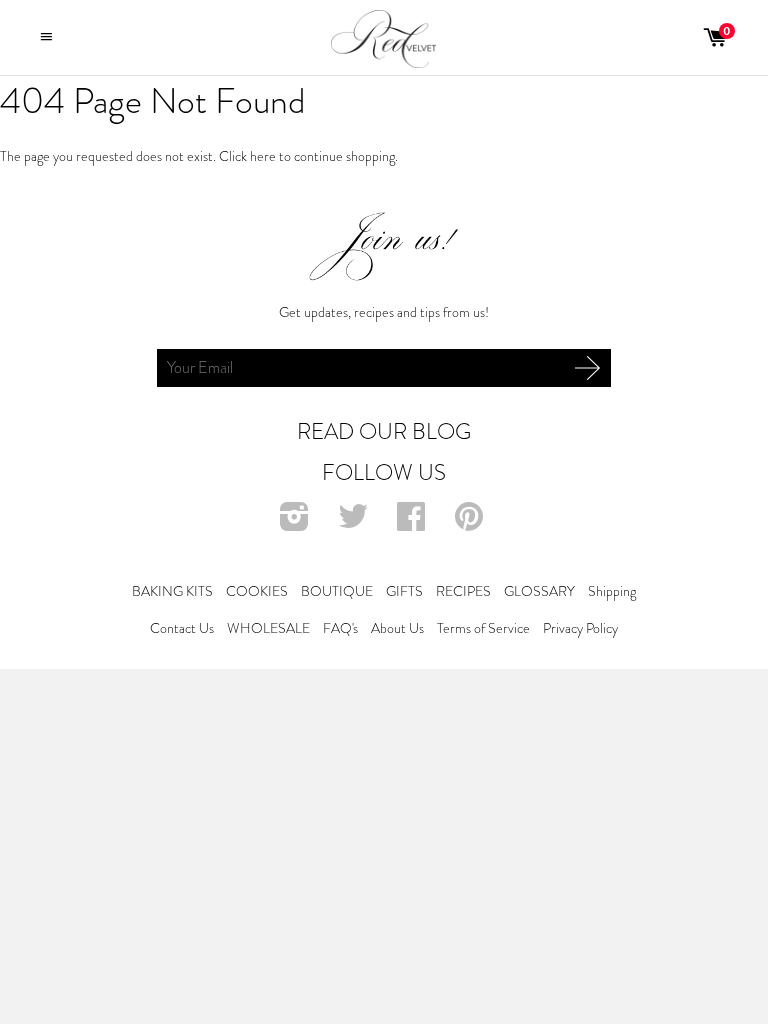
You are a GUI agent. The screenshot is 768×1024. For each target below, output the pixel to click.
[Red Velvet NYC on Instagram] (297, 523)
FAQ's (340, 628)
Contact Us (182, 628)
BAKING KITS (172, 591)
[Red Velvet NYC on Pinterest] (471, 523)
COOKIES (257, 591)
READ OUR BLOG (384, 431)
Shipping (612, 591)
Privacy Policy (580, 628)
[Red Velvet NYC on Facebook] (413, 523)
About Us (397, 628)
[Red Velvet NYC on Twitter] (355, 523)
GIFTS (404, 591)
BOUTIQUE (337, 591)
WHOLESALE (268, 628)
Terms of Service (483, 628)
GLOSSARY (539, 591)
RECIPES (463, 591)
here (263, 156)
